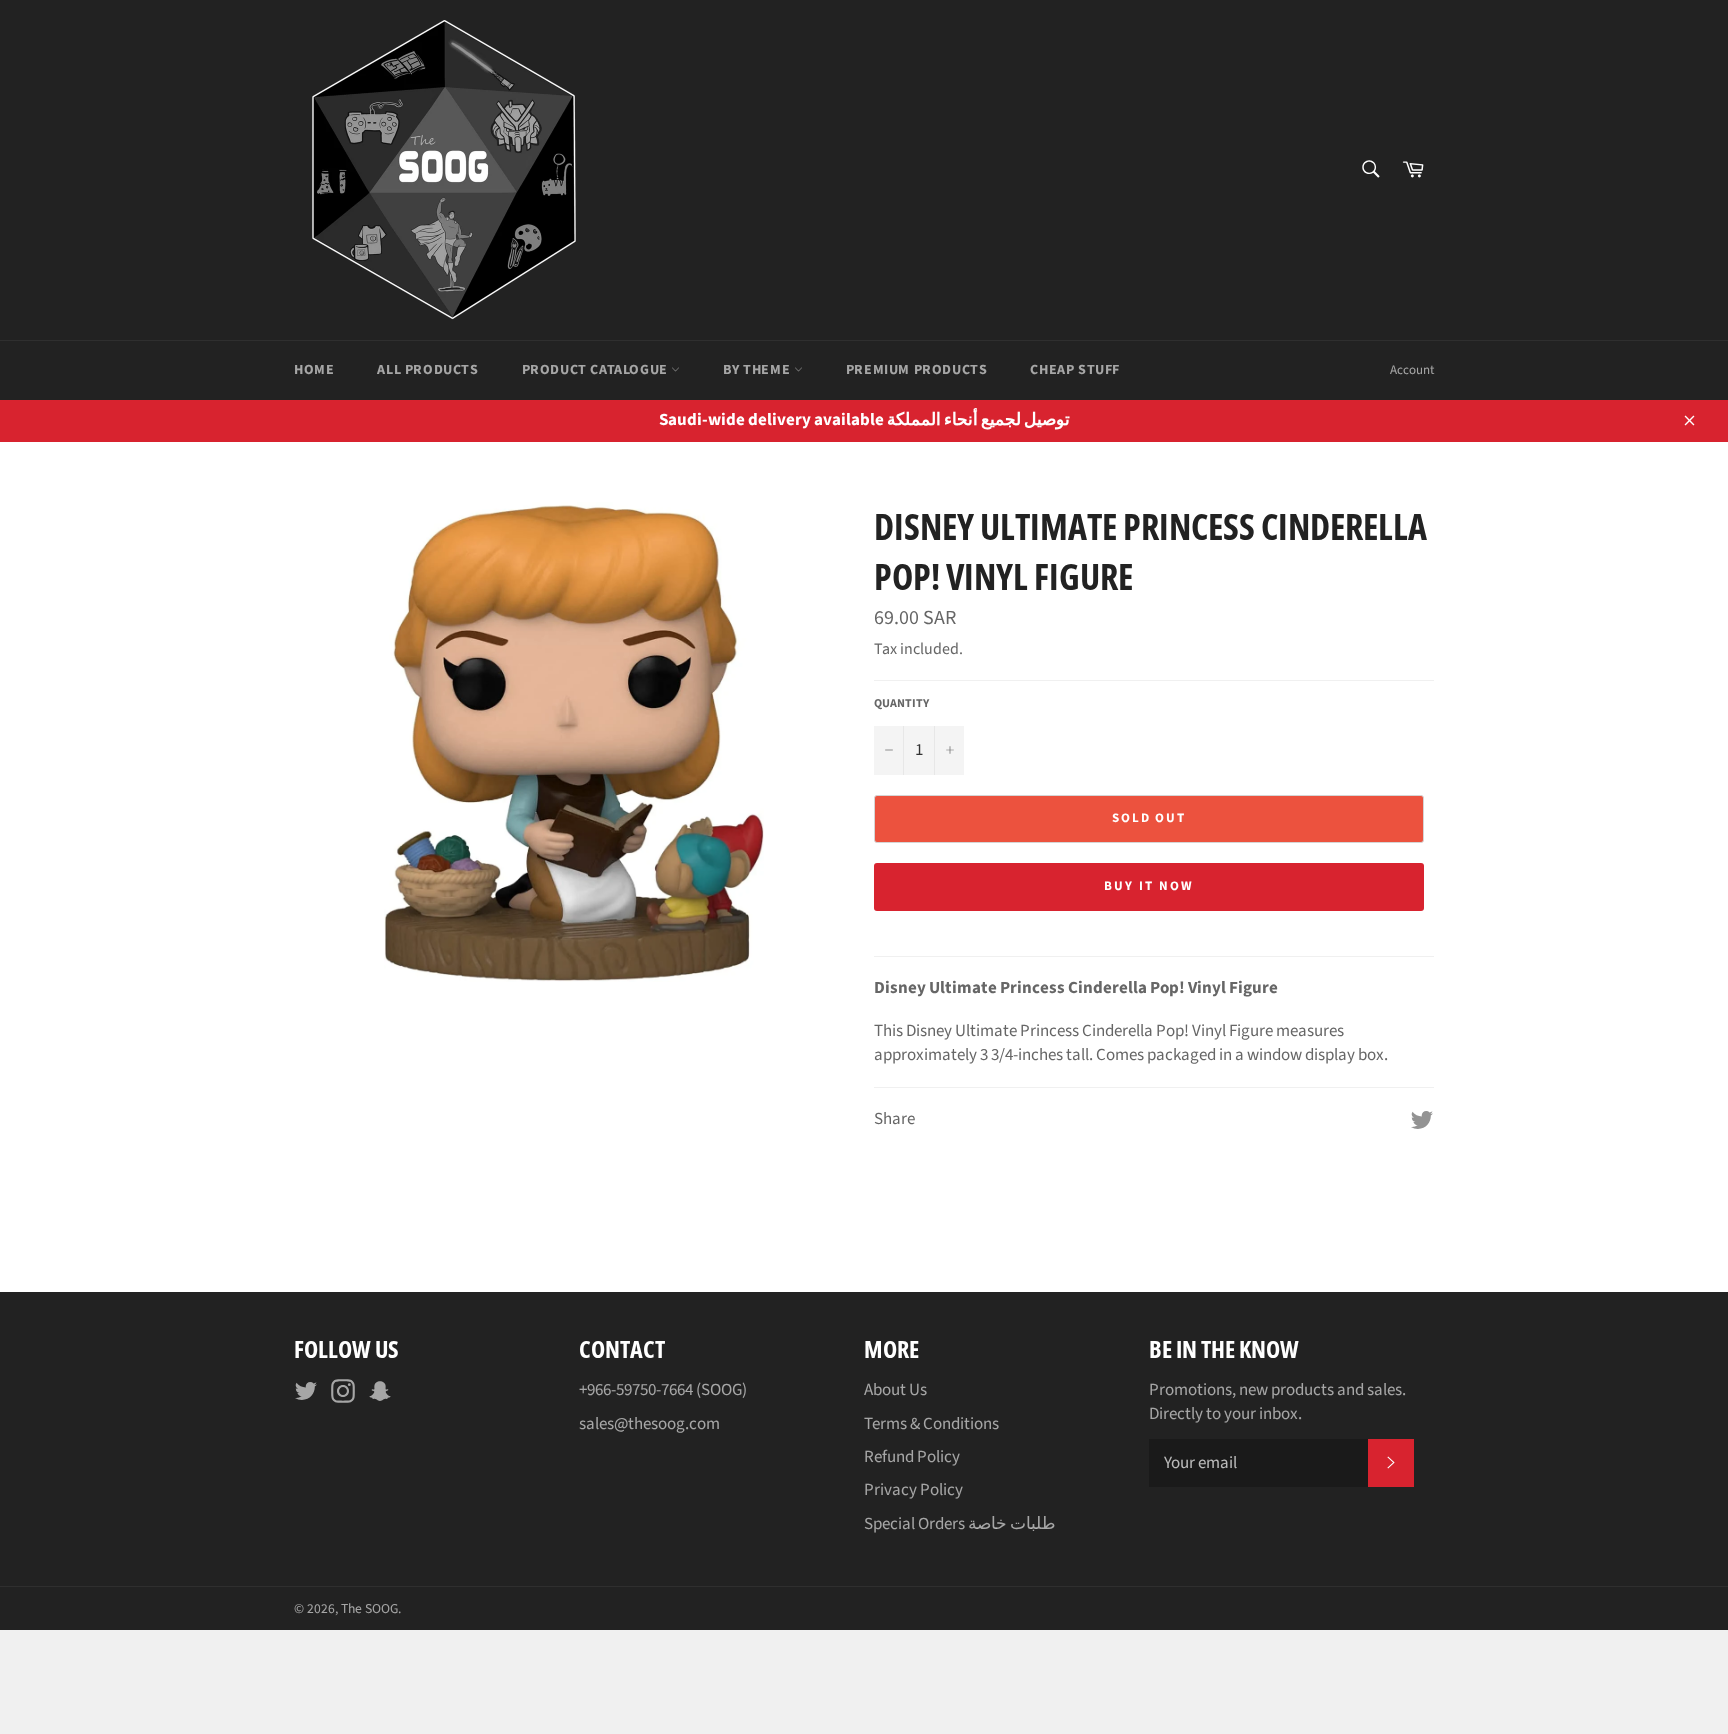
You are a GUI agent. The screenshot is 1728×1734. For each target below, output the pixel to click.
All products (427, 370)
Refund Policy (912, 1457)
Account (1412, 370)
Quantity (901, 704)
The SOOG (369, 1608)
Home (314, 370)
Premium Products (917, 370)
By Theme (758, 370)
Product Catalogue (597, 370)
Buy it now (1149, 886)
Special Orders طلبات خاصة (960, 1524)
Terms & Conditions (931, 1424)
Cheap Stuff (1075, 370)
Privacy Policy (913, 1490)
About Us (895, 1390)
